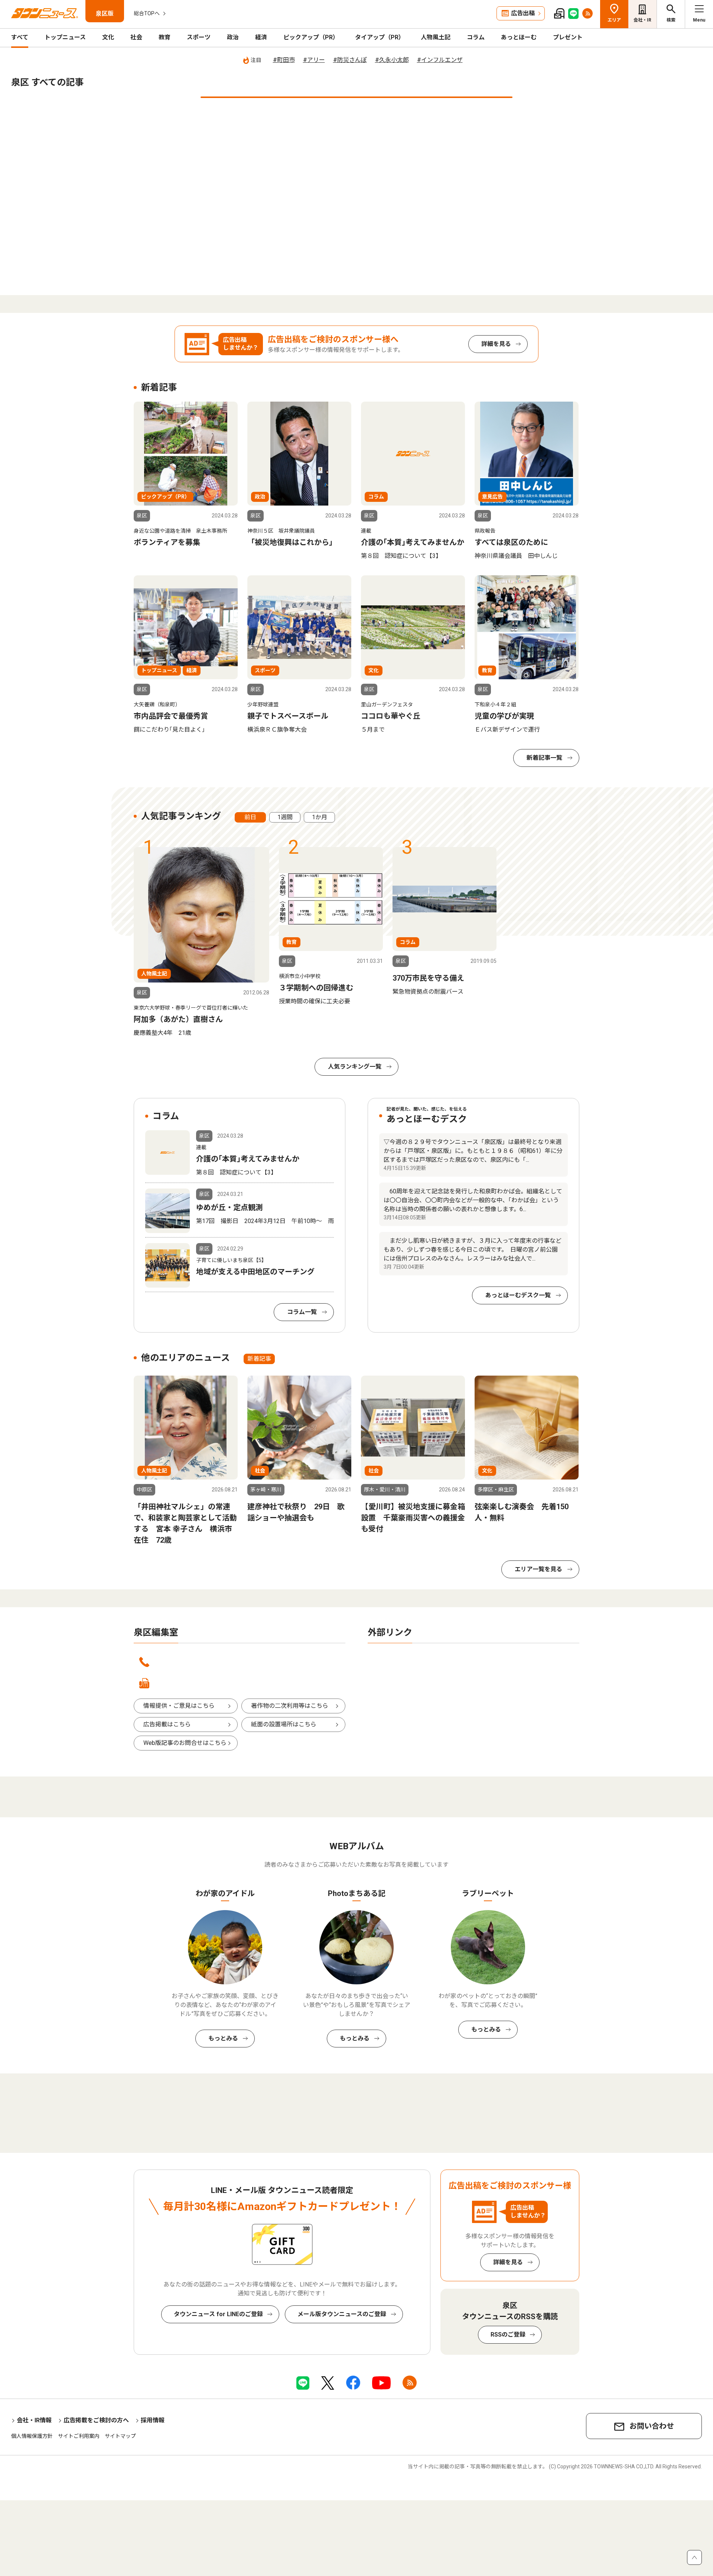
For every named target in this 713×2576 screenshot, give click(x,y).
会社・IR (642, 20)
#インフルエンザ (440, 60)
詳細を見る (496, 344)
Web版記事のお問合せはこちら (185, 1743)
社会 (136, 37)
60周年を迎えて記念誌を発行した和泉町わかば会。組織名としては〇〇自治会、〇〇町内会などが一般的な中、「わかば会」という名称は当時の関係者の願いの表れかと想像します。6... (473, 1200)
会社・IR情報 (34, 2420)
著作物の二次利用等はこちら (290, 1706)
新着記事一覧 (544, 758)
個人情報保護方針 (32, 2436)
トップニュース (65, 37)
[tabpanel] (201, 942)
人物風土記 (436, 37)
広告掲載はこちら (167, 1724)
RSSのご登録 (508, 2335)
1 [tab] (356, 97)
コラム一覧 (302, 1312)
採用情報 (153, 2420)
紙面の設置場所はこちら (284, 1724)
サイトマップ (120, 2436)
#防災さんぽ (350, 60)
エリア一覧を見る (538, 1569)
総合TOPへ (147, 13)
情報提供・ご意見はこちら (179, 1706)
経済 (261, 37)
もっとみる (223, 2038)
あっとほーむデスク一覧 (518, 1295)
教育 (165, 37)
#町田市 (284, 60)
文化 (108, 37)
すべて (20, 37)
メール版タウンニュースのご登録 (342, 2314)
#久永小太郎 (392, 60)
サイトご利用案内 (79, 2436)
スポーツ (199, 37)
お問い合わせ (652, 2426)
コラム (476, 37)
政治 (233, 37)
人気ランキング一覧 (355, 1067)
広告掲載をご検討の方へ (96, 2420)
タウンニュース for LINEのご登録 (218, 2314)
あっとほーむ (519, 37)
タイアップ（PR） (380, 37)
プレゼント (568, 37)
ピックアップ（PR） (311, 37)
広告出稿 (523, 13)
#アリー (314, 60)
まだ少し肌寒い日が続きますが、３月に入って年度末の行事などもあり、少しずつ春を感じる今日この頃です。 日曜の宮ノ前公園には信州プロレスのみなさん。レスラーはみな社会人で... (473, 1250)
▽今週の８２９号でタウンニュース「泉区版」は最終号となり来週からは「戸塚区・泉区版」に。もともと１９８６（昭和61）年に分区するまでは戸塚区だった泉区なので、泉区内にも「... (473, 1151)
